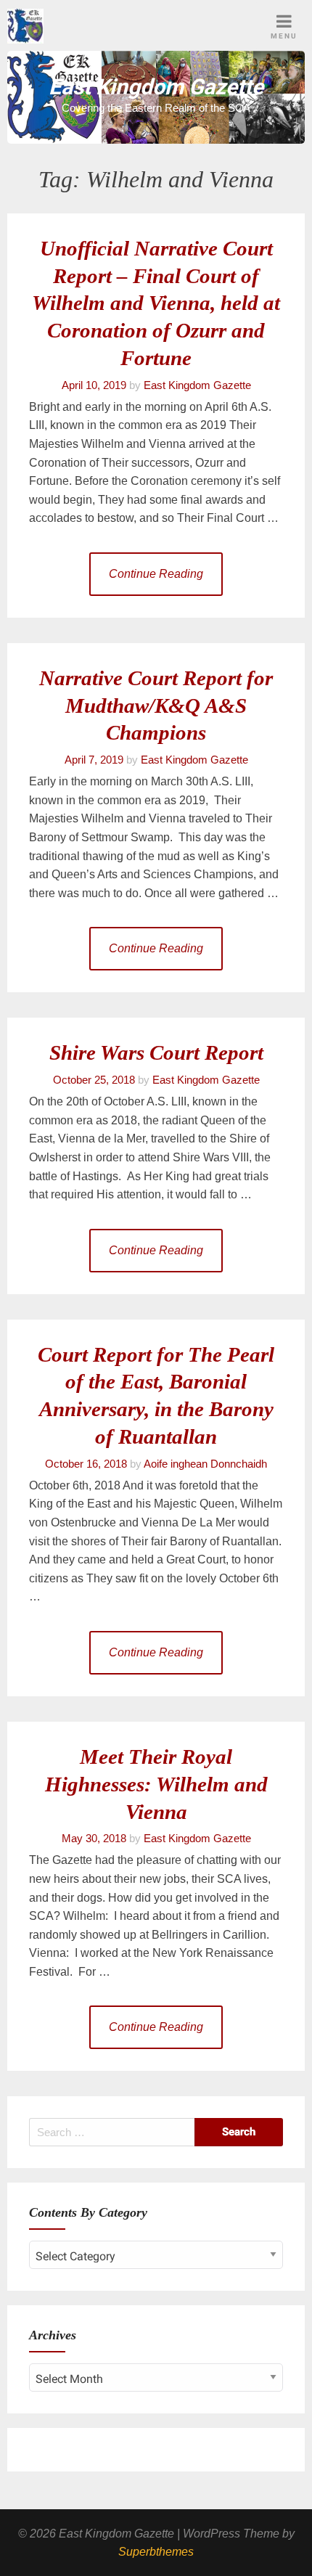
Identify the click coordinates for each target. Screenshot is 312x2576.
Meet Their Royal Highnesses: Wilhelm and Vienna (156, 1784)
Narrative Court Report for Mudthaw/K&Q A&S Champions (156, 706)
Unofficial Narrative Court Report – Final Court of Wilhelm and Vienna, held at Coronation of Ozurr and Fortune (156, 303)
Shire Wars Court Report (156, 1052)
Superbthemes (156, 2552)
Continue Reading (156, 574)
